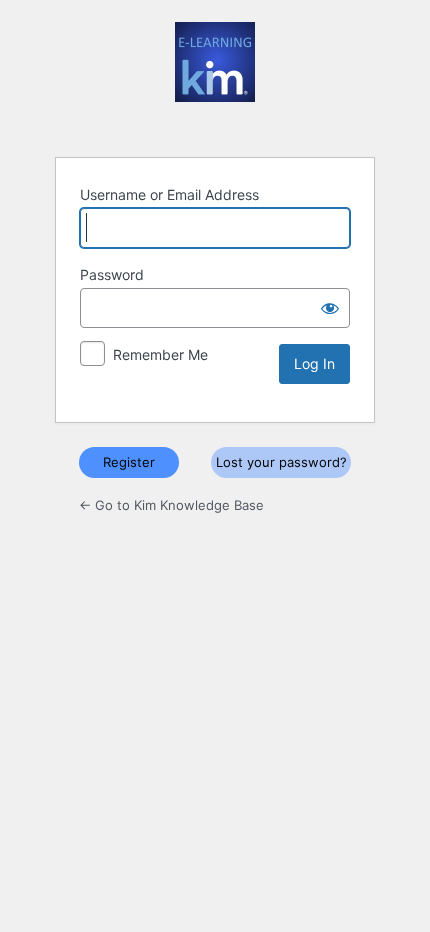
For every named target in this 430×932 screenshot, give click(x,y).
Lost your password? (281, 462)
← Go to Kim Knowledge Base (171, 505)
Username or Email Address (169, 194)
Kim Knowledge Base (215, 77)
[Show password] (330, 308)
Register (129, 462)
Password (112, 274)
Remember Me (160, 354)
